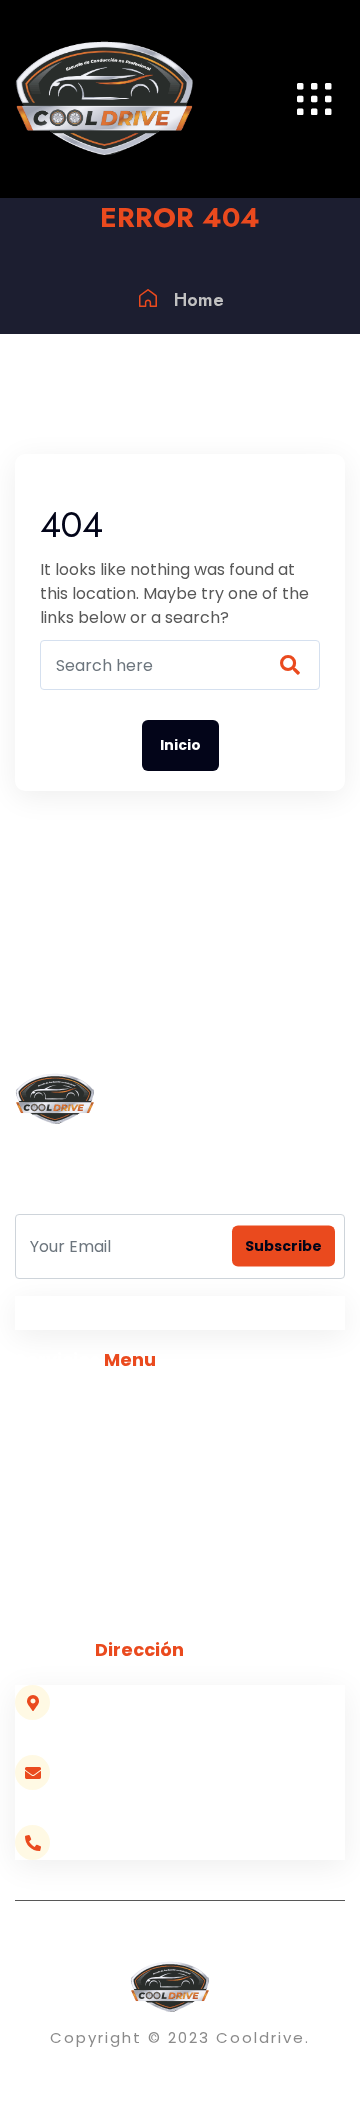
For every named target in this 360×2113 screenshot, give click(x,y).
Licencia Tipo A (69, 1447)
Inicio (180, 745)
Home (199, 300)
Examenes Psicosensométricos (130, 1607)
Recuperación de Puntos (106, 1527)
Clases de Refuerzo (88, 1567)
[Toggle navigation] (314, 99)
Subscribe (283, 1246)
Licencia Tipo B (69, 1407)
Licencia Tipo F (68, 1487)
